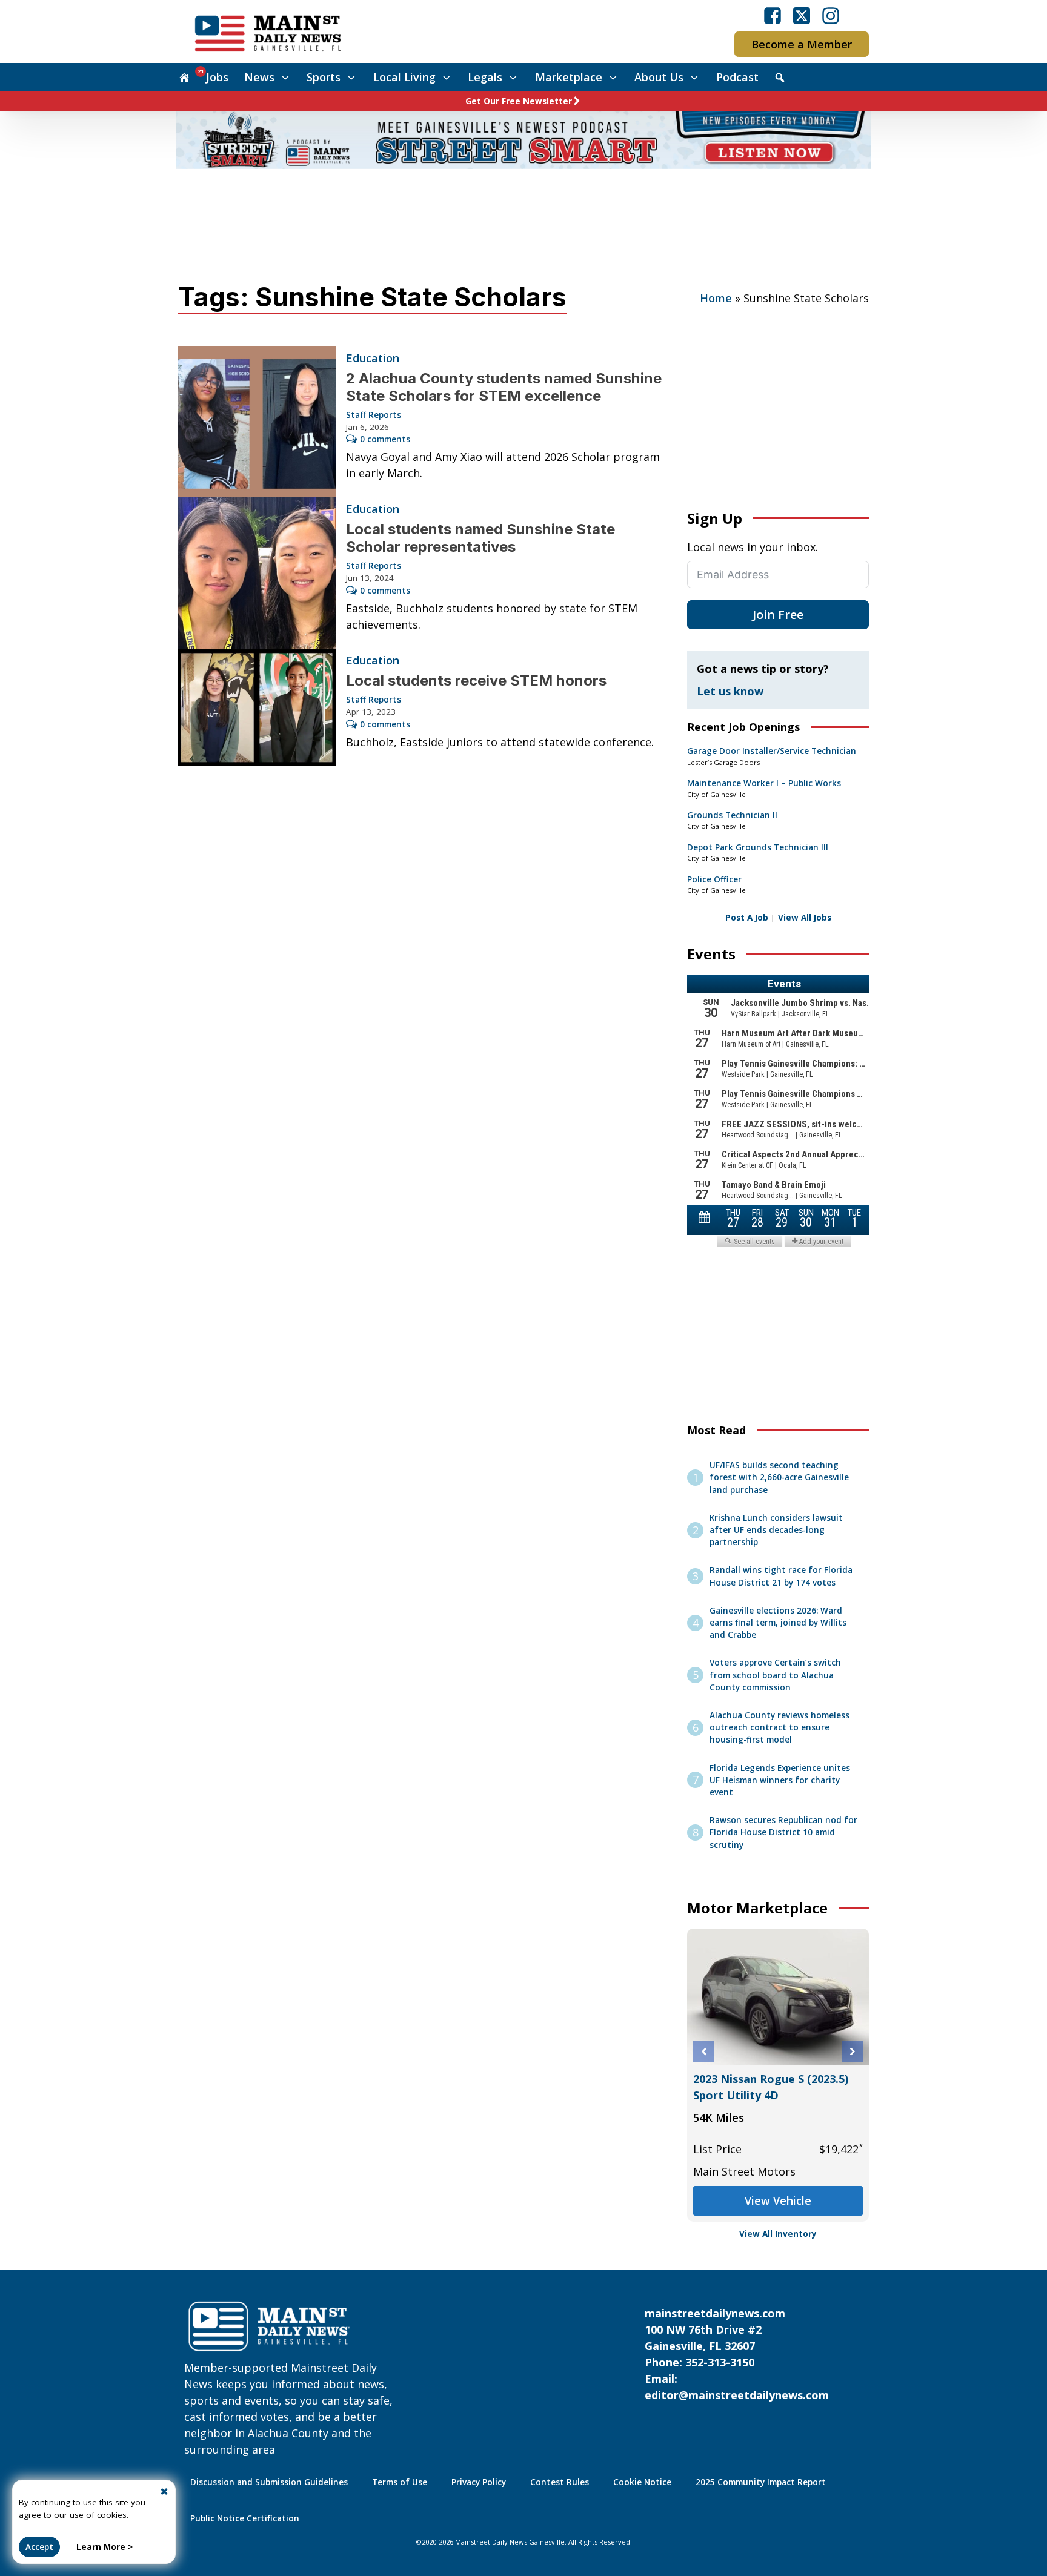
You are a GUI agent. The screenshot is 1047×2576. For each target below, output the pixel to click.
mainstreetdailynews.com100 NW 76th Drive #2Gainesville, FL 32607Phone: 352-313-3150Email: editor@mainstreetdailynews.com (737, 2354)
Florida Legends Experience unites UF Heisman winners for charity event (780, 1780)
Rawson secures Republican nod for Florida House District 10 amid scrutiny (783, 1833)
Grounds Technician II (732, 815)
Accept (39, 2547)
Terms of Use (400, 2482)
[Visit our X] (802, 16)
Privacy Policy (479, 2482)
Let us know (730, 691)
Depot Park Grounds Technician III (758, 847)
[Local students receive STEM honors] (257, 707)
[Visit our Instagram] (831, 16)
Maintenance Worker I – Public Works (764, 783)
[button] (704, 2052)
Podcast (737, 77)
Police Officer (714, 879)
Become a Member (802, 44)
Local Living (404, 77)
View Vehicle (778, 2200)
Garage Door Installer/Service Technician (772, 751)
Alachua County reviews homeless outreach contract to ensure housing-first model (779, 1728)
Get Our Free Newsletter (519, 101)
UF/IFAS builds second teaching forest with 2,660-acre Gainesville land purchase (779, 1478)
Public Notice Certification (245, 2518)
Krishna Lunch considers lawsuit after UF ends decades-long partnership (776, 1530)
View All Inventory (778, 2234)
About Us (659, 77)
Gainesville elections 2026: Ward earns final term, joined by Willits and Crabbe (778, 1623)
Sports (324, 77)
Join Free (778, 614)
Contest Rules (560, 2482)
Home (716, 298)
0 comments (385, 439)
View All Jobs (805, 918)
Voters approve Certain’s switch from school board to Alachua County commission (775, 1675)
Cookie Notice (642, 2482)
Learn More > (105, 2547)
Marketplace (569, 77)
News (259, 77)
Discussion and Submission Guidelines (269, 2482)
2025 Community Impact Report (761, 2482)
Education (373, 358)
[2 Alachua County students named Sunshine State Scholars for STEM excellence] (257, 422)
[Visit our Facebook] (773, 16)
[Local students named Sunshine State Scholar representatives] (257, 573)
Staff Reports (374, 415)
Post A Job (747, 918)
